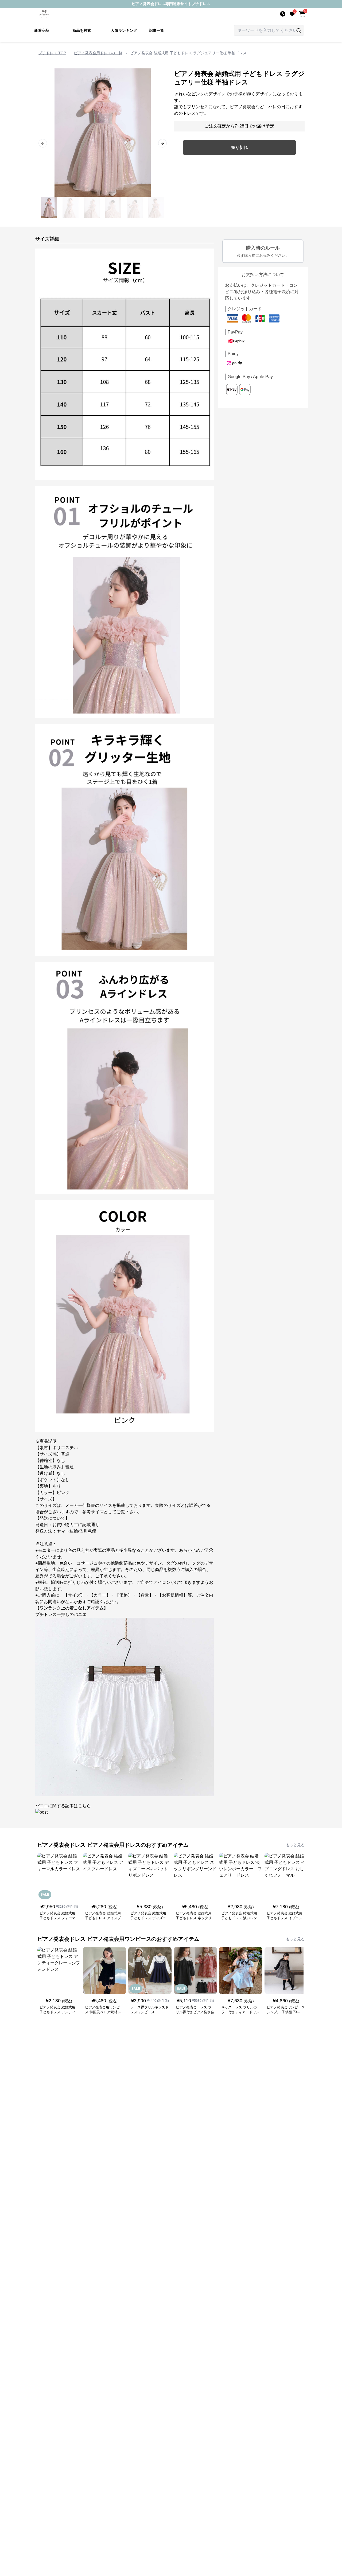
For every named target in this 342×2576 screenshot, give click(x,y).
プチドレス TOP (52, 53)
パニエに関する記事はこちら (63, 1806)
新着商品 (42, 30)
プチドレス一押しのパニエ (61, 1614)
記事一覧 (157, 30)
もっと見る (295, 1845)
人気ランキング (124, 30)
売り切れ (239, 147)
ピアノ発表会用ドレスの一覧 (98, 53)
